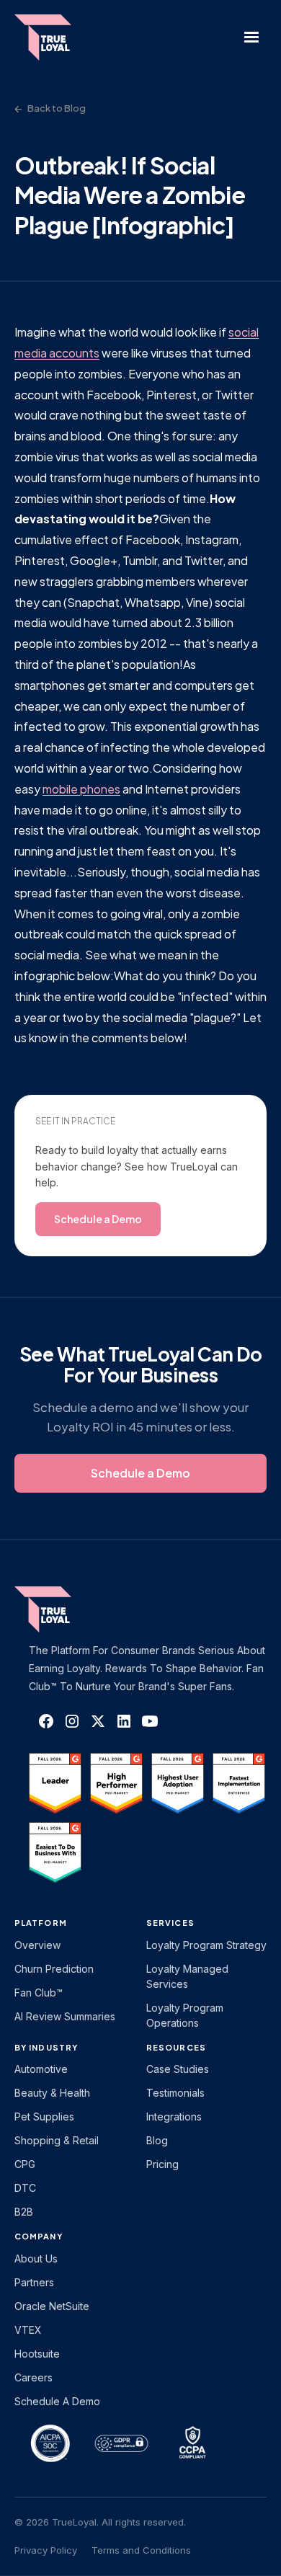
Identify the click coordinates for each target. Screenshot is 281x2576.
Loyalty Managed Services (187, 1976)
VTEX (28, 2330)
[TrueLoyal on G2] (55, 1783)
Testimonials (175, 2093)
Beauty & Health (52, 2093)
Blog (157, 2140)
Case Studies (178, 2069)
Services (170, 1923)
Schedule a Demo (57, 2401)
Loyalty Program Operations (185, 2015)
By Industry (46, 2047)
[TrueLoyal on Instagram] (72, 1721)
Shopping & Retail (57, 2140)
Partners (34, 2282)
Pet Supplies (44, 2117)
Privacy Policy (46, 2550)
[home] (50, 37)
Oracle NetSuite (52, 2306)
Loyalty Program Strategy (206, 1945)
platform (41, 1923)
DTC (25, 2188)
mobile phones (81, 789)
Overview (37, 1945)
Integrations (174, 2117)
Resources (176, 2047)
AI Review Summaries (65, 2016)
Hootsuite (37, 2354)
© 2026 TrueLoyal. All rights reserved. (100, 2522)
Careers (34, 2377)
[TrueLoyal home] (65, 1609)
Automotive (41, 2069)
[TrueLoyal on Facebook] (46, 1721)
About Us (36, 2259)
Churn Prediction (54, 1969)
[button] (251, 37)
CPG (25, 2164)
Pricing (162, 2164)
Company (39, 2236)
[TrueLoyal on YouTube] (150, 1721)
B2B (24, 2212)
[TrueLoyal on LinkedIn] (124, 1721)
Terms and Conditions (141, 2550)
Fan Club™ (39, 1993)
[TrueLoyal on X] (98, 1721)
